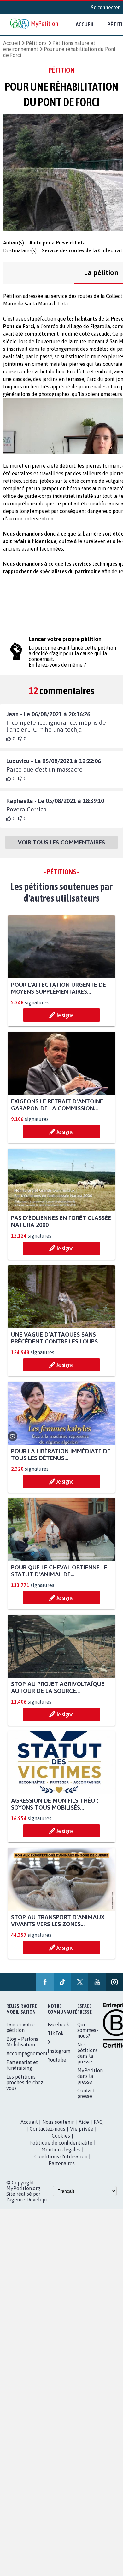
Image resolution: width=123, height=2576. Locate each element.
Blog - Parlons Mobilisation (22, 2042)
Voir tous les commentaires (61, 842)
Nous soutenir (58, 2122)
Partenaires (62, 2163)
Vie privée (82, 2129)
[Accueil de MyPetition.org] (35, 24)
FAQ (98, 2122)
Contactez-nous (47, 2129)
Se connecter (105, 7)
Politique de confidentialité (61, 2143)
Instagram (59, 2051)
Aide (84, 2122)
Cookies (61, 2136)
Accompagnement (27, 2053)
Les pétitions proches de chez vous (25, 2082)
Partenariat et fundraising (22, 2065)
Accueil (85, 24)
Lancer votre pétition (20, 2027)
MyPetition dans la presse (90, 2076)
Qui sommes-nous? (88, 2030)
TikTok (56, 2033)
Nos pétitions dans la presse (88, 2053)
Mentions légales (61, 2150)
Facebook (59, 2024)
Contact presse (86, 2093)
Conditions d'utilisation (61, 2156)
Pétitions (36, 43)
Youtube (57, 2060)
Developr (37, 2200)
